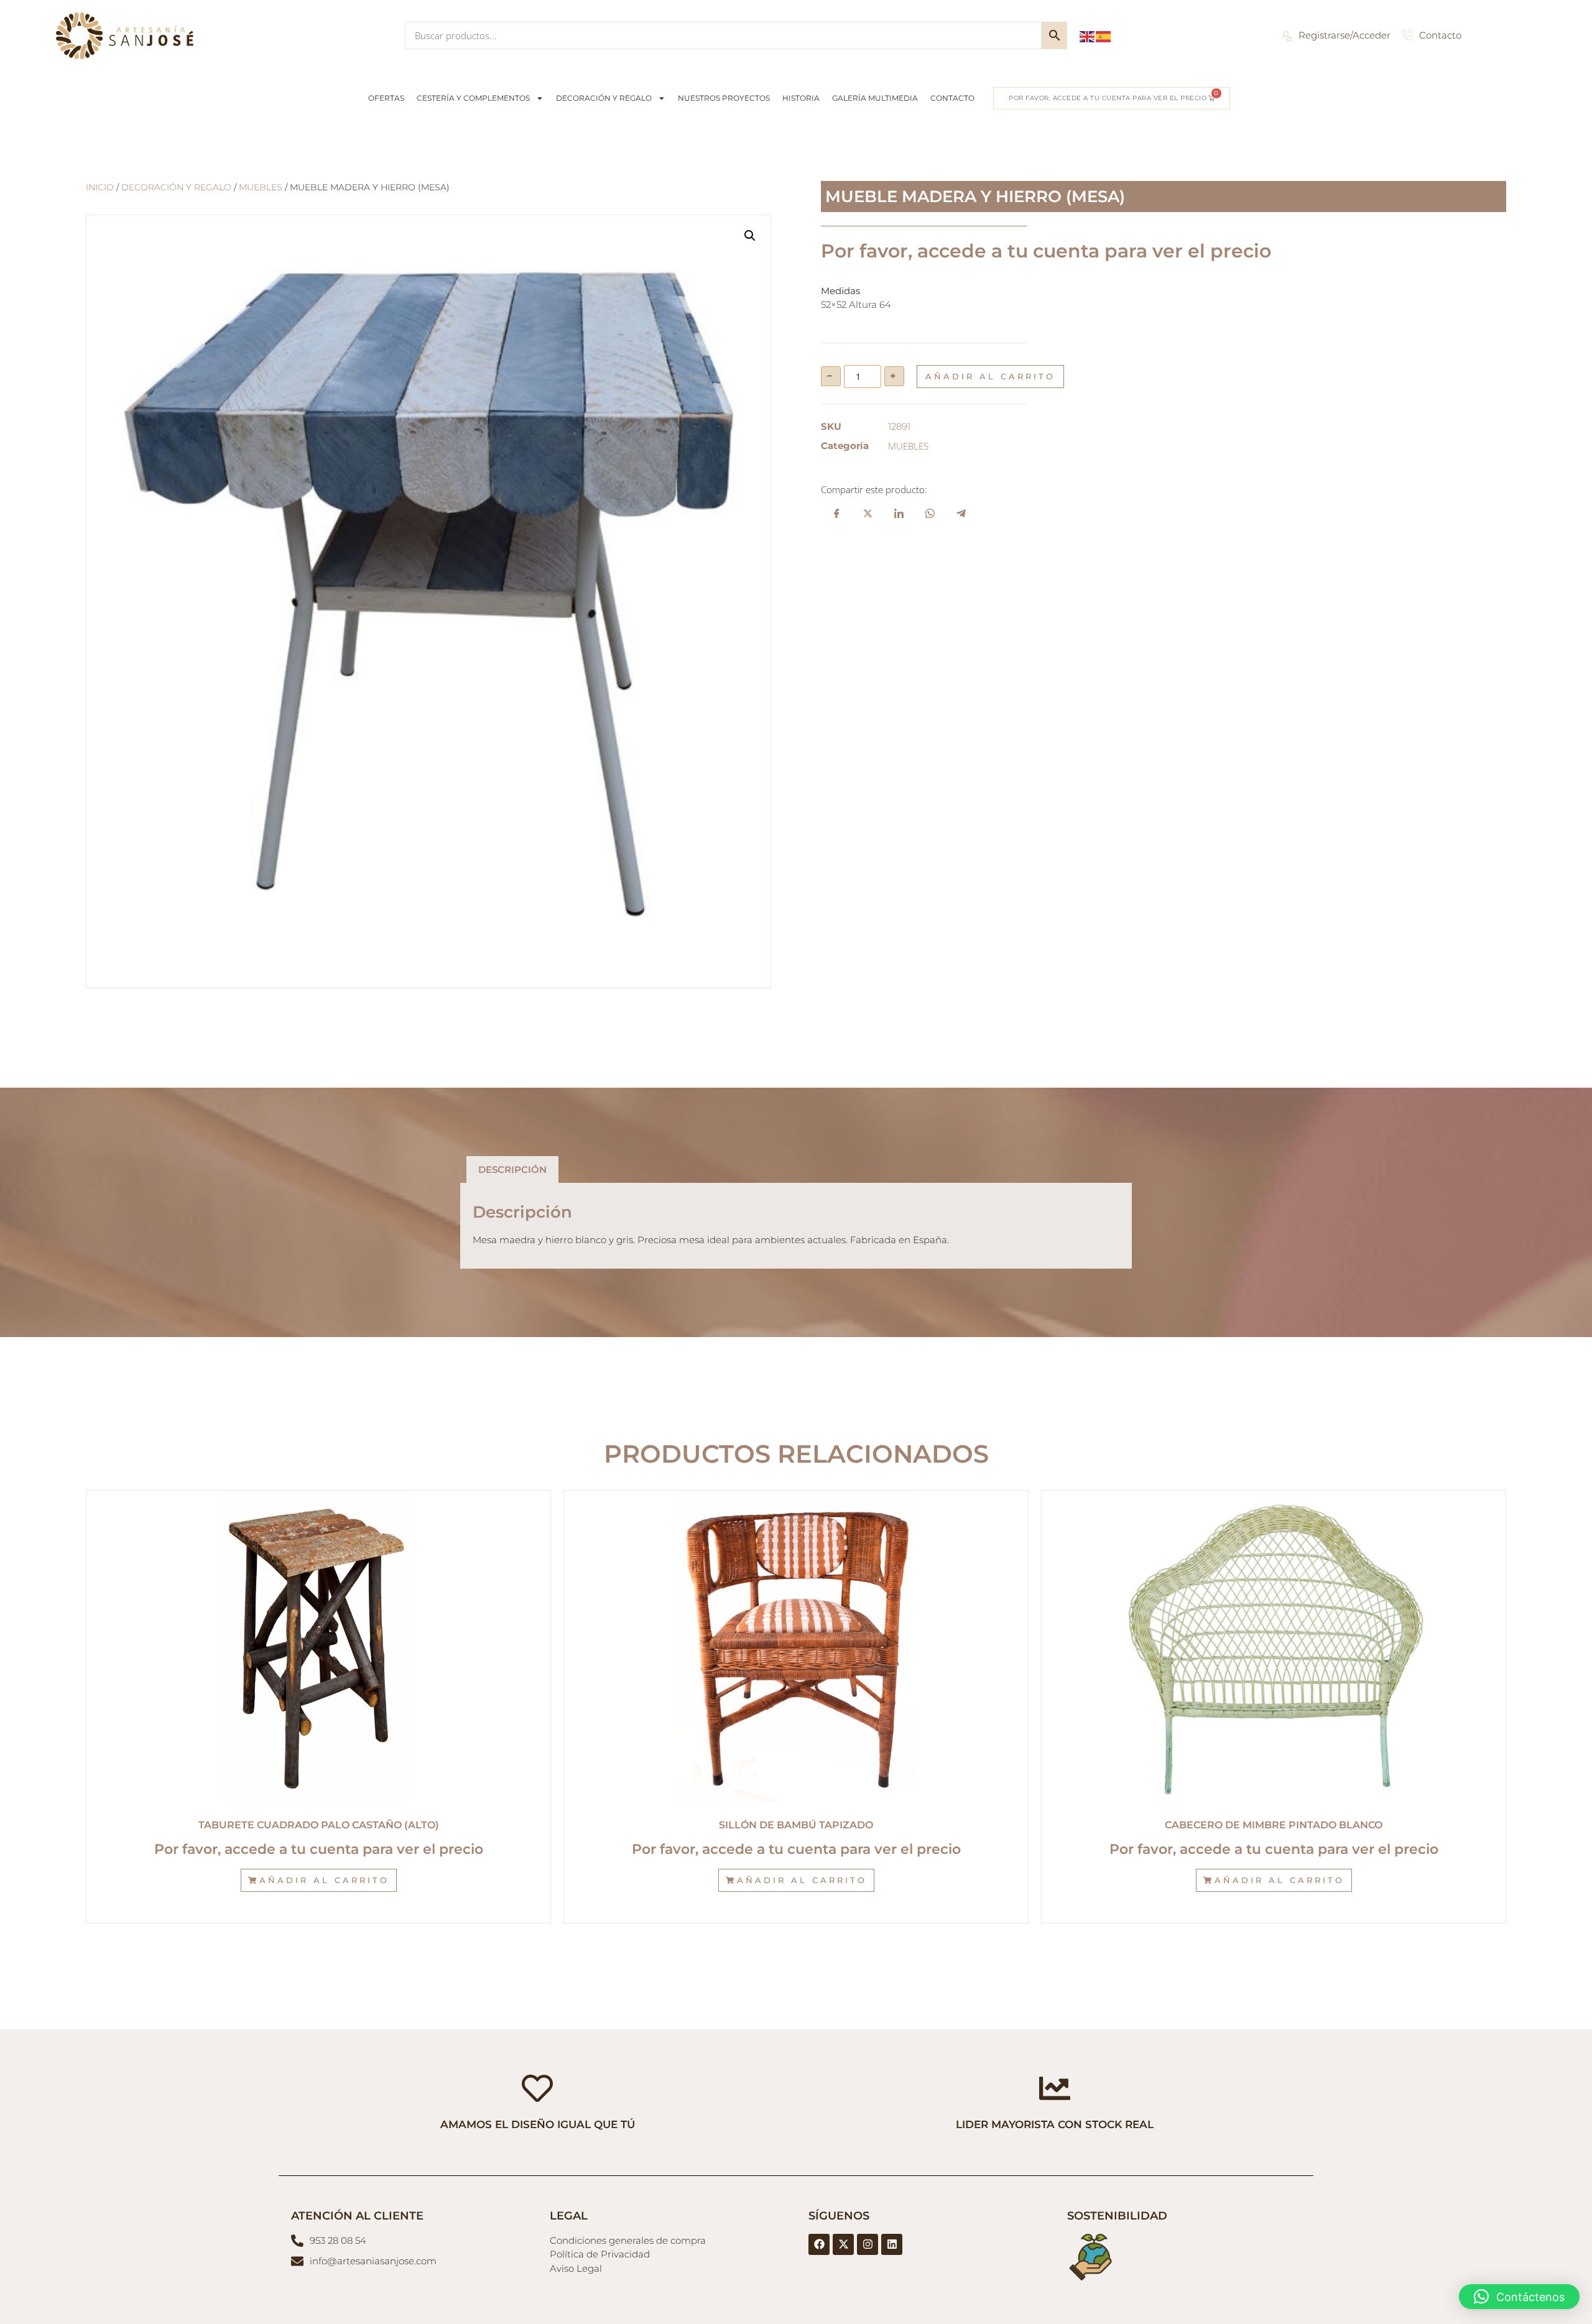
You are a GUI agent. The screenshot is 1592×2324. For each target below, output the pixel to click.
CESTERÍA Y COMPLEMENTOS (473, 98)
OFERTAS (386, 98)
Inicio (100, 187)
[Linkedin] (892, 2244)
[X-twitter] (843, 2244)
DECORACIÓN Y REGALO (604, 98)
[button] (750, 236)
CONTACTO (952, 98)
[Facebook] (819, 2244)
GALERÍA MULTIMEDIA (875, 98)
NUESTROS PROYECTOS (724, 98)
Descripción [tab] (512, 1169)
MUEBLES (261, 187)
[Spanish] (1104, 35)
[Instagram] (868, 2244)
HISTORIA (801, 98)
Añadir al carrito (990, 376)
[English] (1088, 35)
